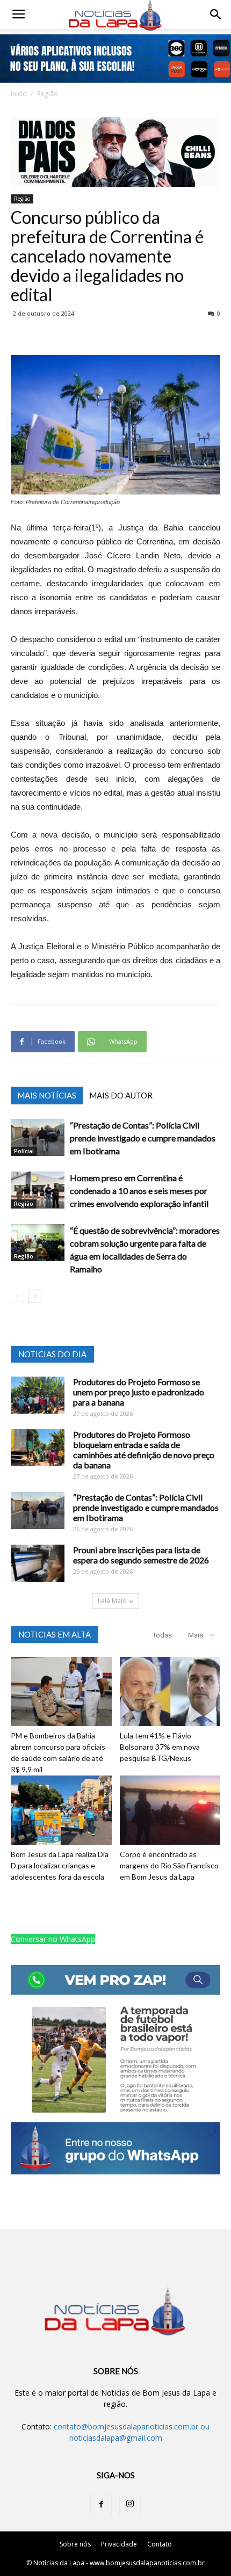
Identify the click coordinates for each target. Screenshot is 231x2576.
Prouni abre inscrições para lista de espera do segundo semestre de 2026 (141, 1555)
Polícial (24, 1151)
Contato (160, 2544)
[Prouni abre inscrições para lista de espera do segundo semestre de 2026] (38, 1563)
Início (19, 94)
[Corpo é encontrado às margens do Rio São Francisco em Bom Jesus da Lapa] (170, 1810)
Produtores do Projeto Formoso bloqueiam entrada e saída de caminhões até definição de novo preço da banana (144, 1450)
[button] (216, 14)
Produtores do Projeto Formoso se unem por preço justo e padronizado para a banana (139, 1392)
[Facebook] (101, 2505)
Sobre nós (75, 2544)
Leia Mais (112, 1601)
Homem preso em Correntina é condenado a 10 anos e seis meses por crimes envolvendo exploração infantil (139, 1191)
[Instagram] (130, 2505)
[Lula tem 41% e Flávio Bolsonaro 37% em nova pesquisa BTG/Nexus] (170, 1691)
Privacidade (119, 2544)
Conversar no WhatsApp (53, 1939)
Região (48, 94)
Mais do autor (121, 1095)
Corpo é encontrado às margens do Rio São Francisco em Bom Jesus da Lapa (169, 1865)
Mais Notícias (47, 1095)
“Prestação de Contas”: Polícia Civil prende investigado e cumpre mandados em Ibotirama (143, 1138)
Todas (162, 1635)
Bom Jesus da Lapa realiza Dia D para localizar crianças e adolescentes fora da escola (60, 1865)
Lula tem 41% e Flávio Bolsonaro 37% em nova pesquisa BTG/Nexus (160, 1747)
